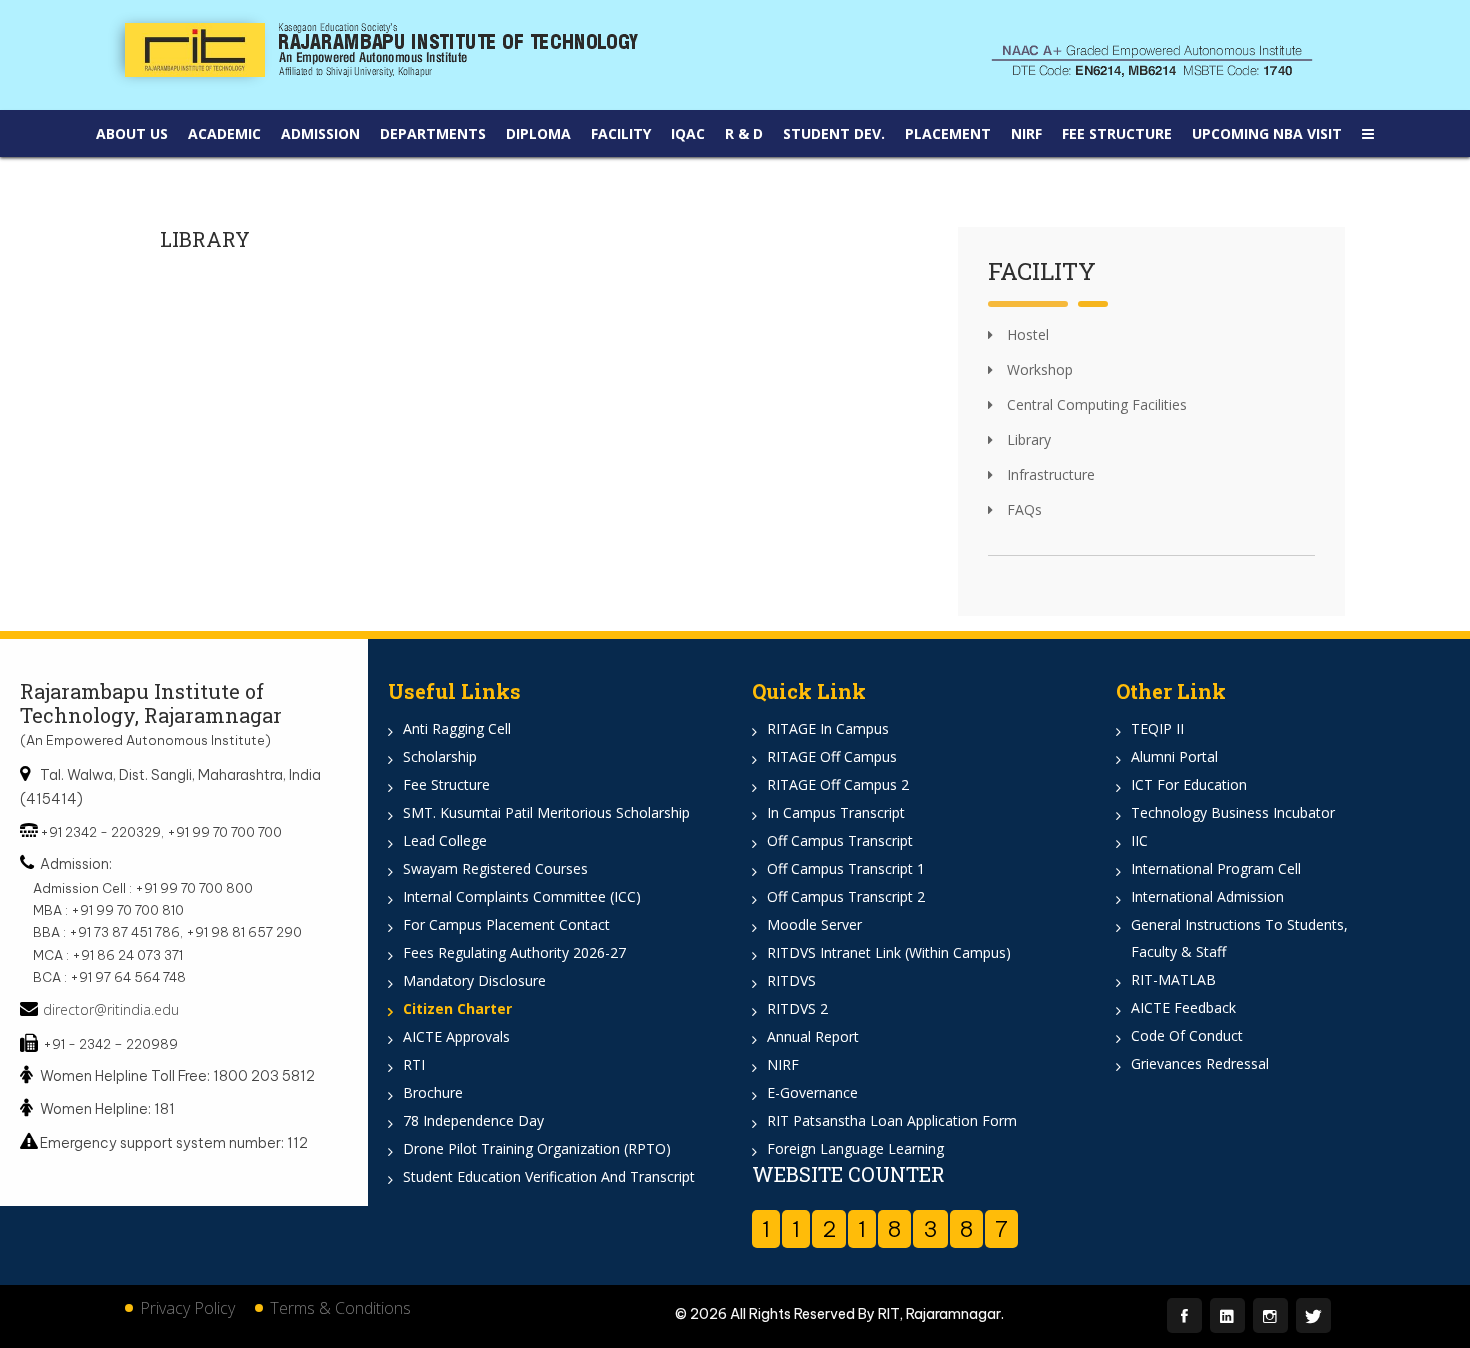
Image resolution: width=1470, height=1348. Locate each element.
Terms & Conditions (340, 1308)
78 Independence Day (473, 1120)
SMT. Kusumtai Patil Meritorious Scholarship (546, 812)
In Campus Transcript (836, 812)
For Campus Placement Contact (506, 924)
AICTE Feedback (1183, 1007)
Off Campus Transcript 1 (846, 868)
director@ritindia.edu (111, 1009)
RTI (414, 1064)
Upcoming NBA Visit (1267, 133)
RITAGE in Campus (828, 728)
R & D (744, 133)
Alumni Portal (1174, 756)
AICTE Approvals (456, 1036)
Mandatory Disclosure (474, 980)
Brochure (433, 1092)
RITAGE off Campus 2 (838, 784)
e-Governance (812, 1092)
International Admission (1207, 896)
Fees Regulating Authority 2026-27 (514, 952)
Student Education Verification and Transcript (549, 1176)
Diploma (538, 133)
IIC (1139, 840)
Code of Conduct (1187, 1035)
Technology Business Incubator (1233, 812)
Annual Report (813, 1036)
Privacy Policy (187, 1308)
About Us (132, 133)
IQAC (688, 133)
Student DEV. (834, 133)
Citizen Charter (457, 1008)
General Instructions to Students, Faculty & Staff (1239, 938)
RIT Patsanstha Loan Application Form (892, 1120)
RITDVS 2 (797, 1008)
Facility (621, 133)
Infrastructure (1049, 474)
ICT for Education (1189, 784)
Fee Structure (1117, 133)
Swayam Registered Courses (495, 868)
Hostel (1026, 334)
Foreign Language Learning (855, 1148)
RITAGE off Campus (832, 756)
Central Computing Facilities (1095, 404)
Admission (320, 133)
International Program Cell (1216, 868)
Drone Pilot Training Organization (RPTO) (537, 1148)
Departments (433, 133)
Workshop (1038, 369)
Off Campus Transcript (840, 840)
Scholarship (440, 756)
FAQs (1022, 509)
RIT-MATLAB (1173, 979)
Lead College (445, 840)
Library (1027, 439)
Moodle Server (814, 924)
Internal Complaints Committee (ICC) (522, 896)
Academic (224, 133)
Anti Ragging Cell (457, 728)
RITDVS (791, 980)
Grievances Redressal (1200, 1063)
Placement (948, 133)
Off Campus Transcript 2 (846, 896)
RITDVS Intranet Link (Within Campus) (889, 952)
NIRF (1026, 133)
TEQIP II (1157, 728)
